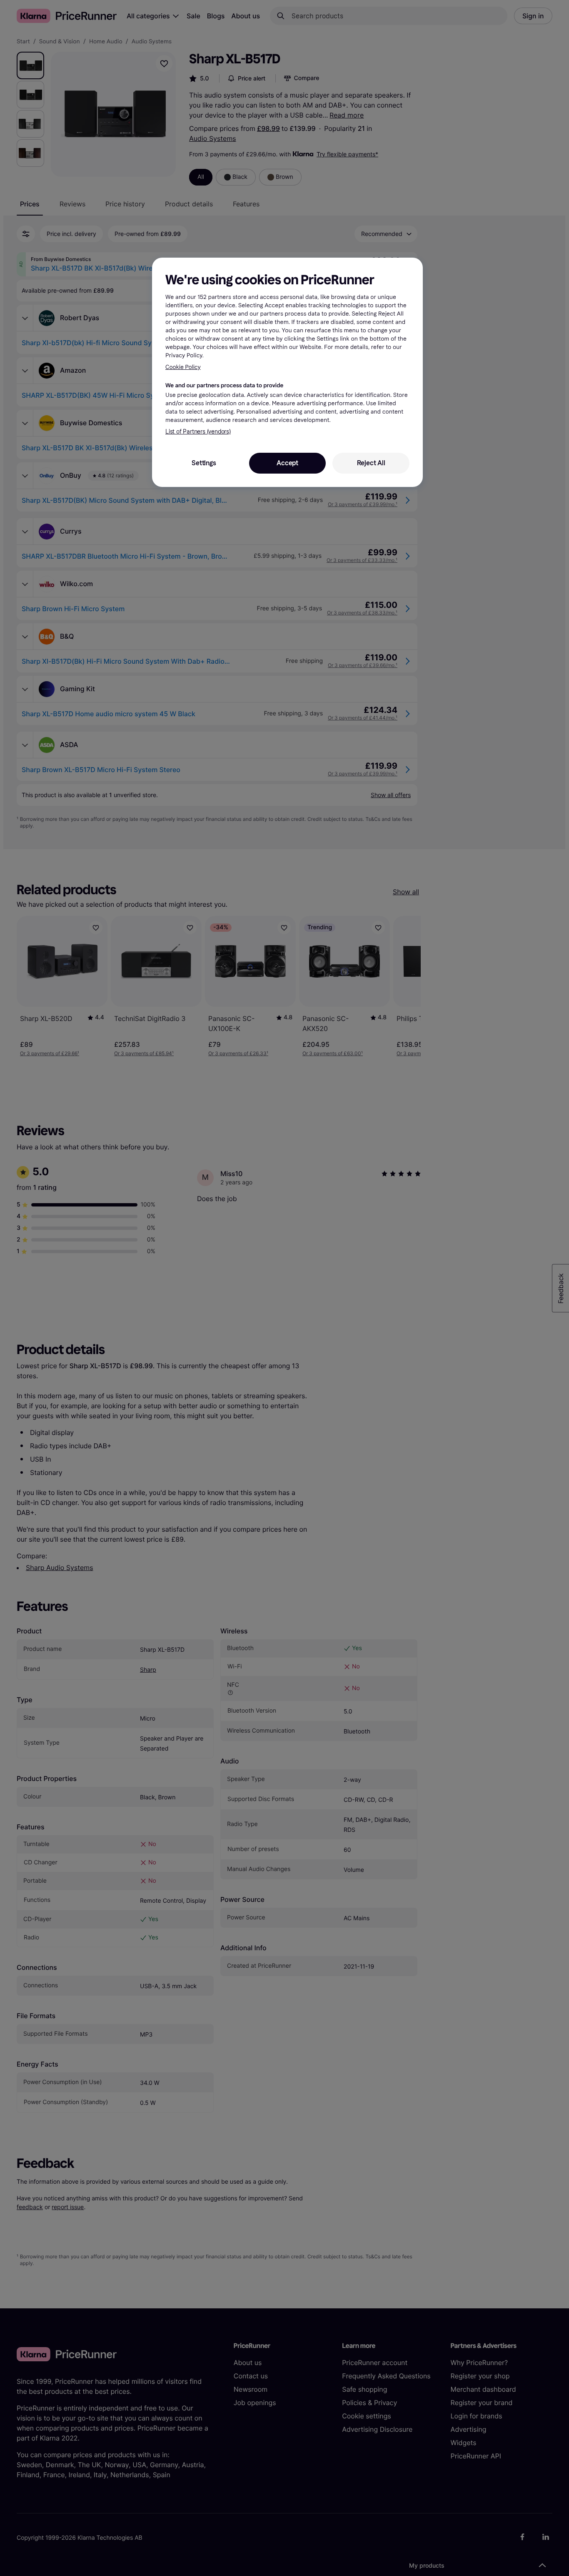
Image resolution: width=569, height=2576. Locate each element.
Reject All (371, 463)
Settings (204, 463)
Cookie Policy (183, 367)
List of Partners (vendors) (198, 432)
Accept (287, 463)
